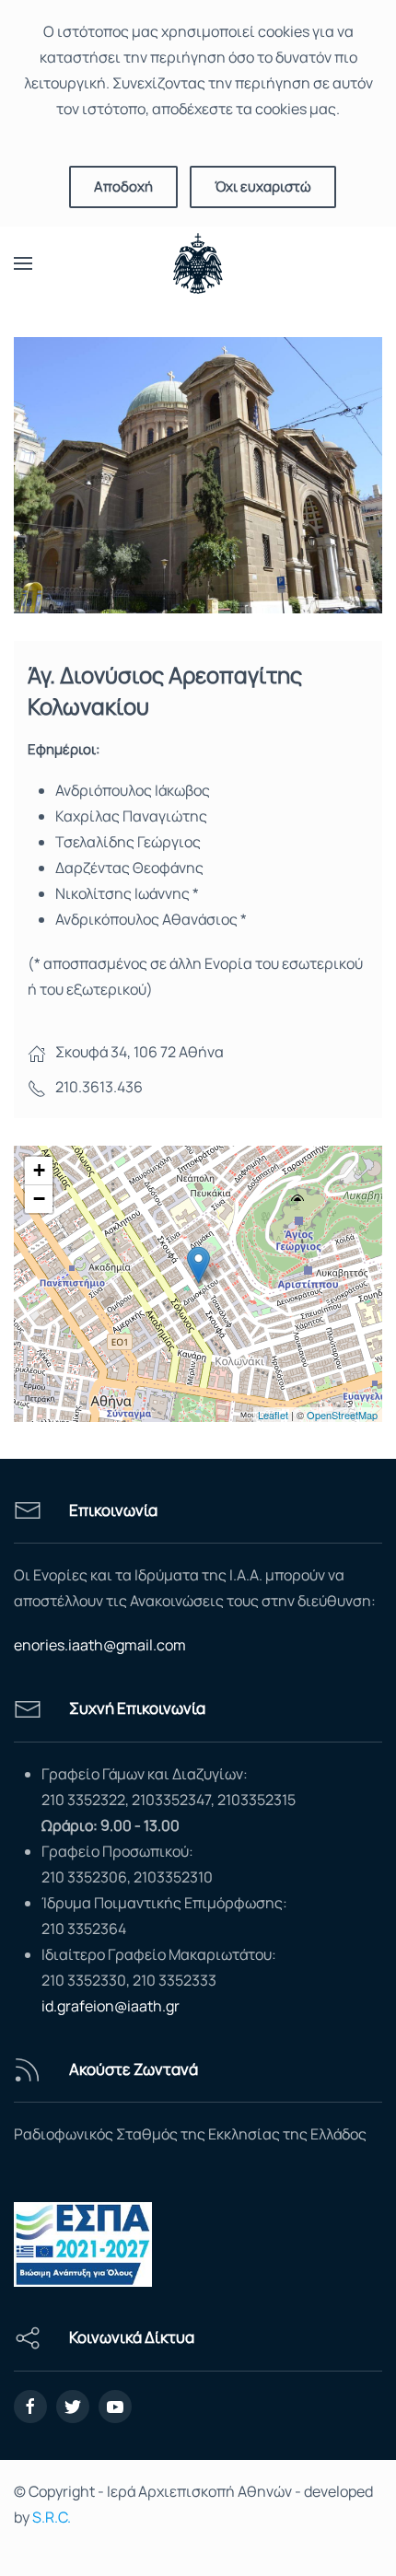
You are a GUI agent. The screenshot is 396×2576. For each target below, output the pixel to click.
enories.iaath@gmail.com (100, 1645)
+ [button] (39, 1170)
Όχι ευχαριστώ (263, 186)
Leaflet (273, 1415)
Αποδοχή (123, 186)
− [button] (39, 1199)
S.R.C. (52, 2517)
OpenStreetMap (342, 1415)
